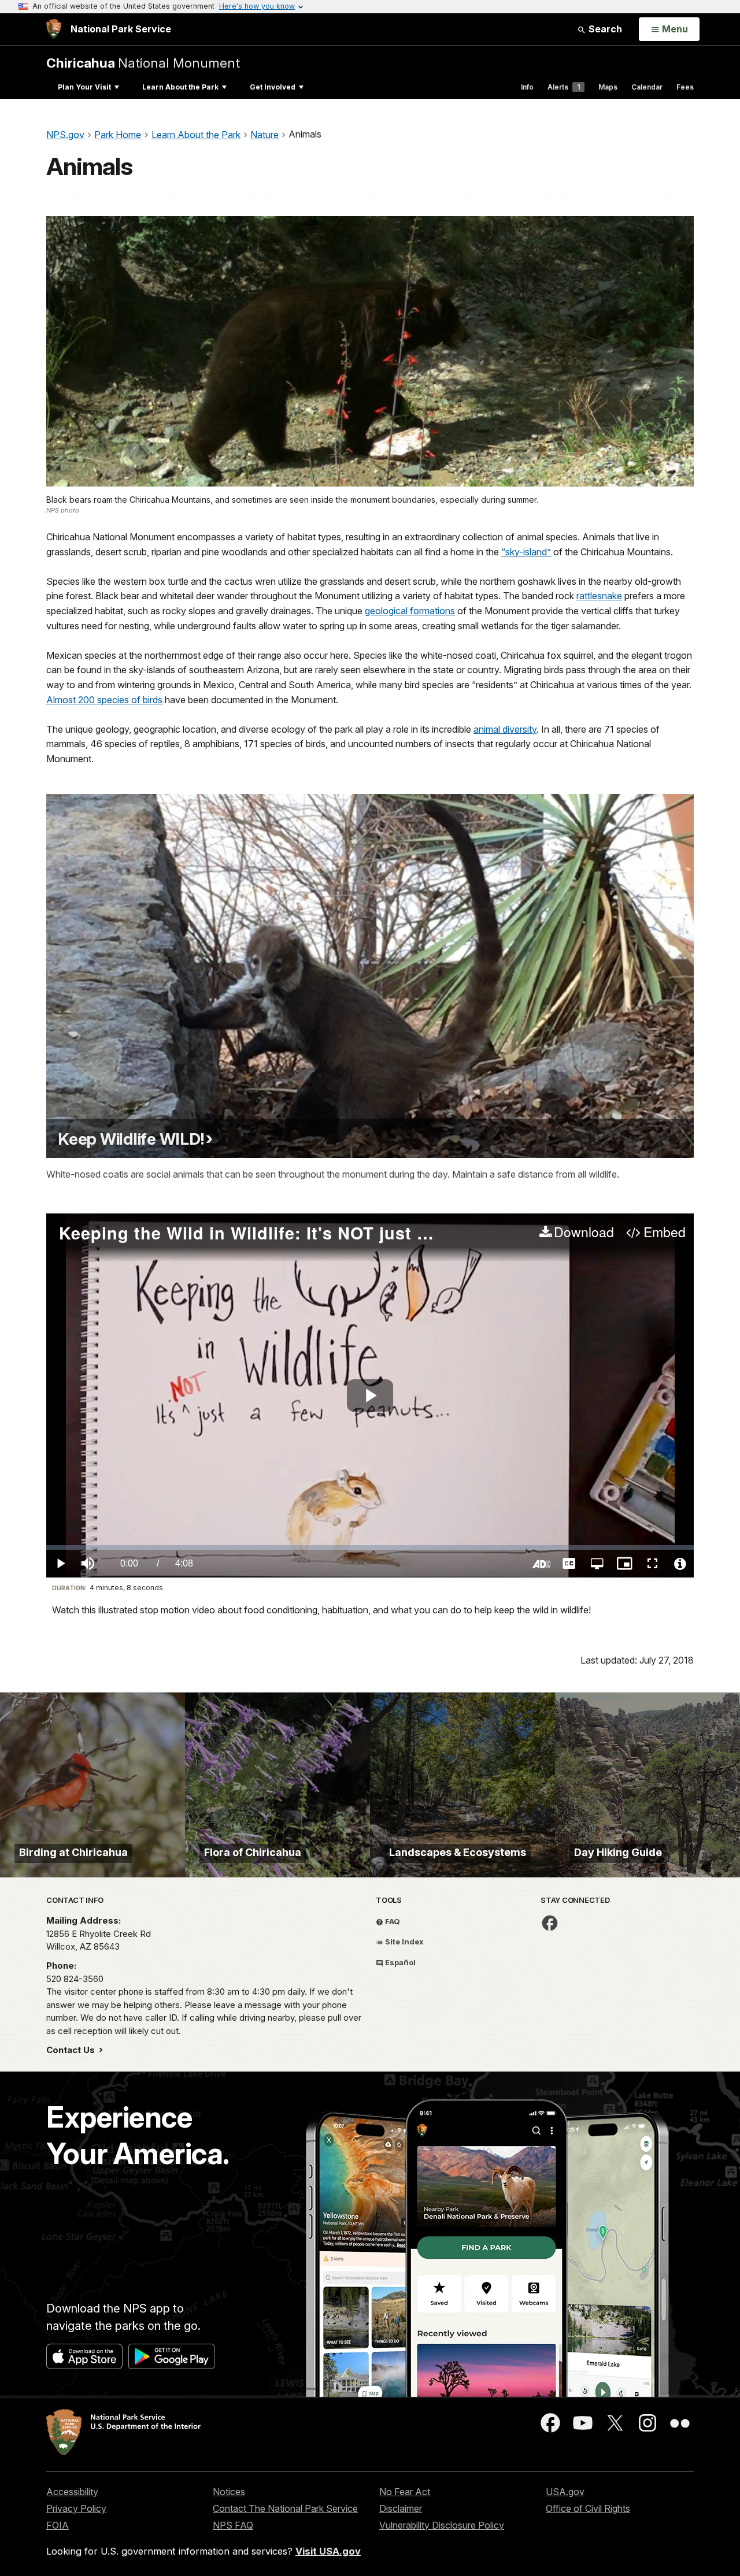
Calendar (647, 87)
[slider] (370, 1547)
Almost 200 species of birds (104, 700)
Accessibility (72, 2492)
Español (399, 1962)
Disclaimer (401, 2508)
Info (527, 87)
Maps (608, 87)
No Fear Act (405, 2492)
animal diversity (505, 729)
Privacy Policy (76, 2508)
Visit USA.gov (328, 2551)
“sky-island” (526, 552)
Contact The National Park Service (285, 2508)
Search (604, 29)
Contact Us (72, 2050)
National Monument (143, 63)
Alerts (564, 87)
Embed (664, 1233)
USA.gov (565, 2492)
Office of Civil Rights (588, 2508)
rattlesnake (599, 596)
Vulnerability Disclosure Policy (442, 2525)
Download (584, 1233)
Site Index (404, 1942)
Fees (685, 87)
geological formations (410, 611)
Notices (229, 2492)
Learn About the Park (180, 87)
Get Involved (273, 87)
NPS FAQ (233, 2525)
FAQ (392, 1921)
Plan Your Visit (84, 87)
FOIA (58, 2525)
